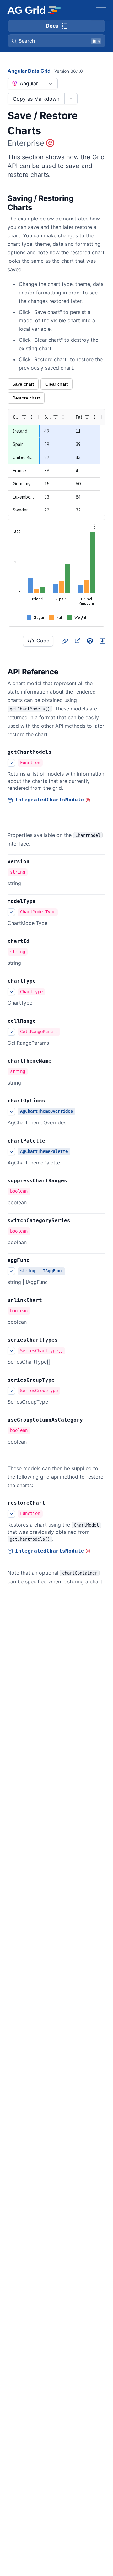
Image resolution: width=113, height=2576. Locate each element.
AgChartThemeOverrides (46, 1111)
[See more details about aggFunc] (11, 1271)
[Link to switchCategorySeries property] (77, 1221)
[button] (56, 41)
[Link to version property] (36, 862)
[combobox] (33, 84)
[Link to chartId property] (36, 941)
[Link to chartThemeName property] (58, 1061)
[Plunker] (102, 641)
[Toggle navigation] (101, 10)
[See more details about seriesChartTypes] (11, 1351)
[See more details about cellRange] (11, 1032)
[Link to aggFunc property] (36, 1260)
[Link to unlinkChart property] (49, 1300)
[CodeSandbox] (90, 641)
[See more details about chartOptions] (11, 1111)
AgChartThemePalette (44, 1151)
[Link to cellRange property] (43, 1021)
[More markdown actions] (71, 99)
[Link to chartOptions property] (52, 1101)
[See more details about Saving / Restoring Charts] (11, 763)
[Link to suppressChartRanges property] (74, 1181)
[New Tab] (77, 641)
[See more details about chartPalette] (11, 1152)
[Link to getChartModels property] (58, 752)
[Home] (34, 10)
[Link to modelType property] (43, 901)
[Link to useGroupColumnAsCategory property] (90, 1420)
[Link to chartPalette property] (52, 1141)
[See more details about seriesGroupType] (11, 1391)
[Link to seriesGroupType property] (62, 1380)
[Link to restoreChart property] (52, 1503)
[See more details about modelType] (11, 912)
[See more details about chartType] (11, 992)
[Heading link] (101, 203)
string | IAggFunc (41, 1271)
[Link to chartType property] (43, 981)
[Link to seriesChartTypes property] (65, 1340)
